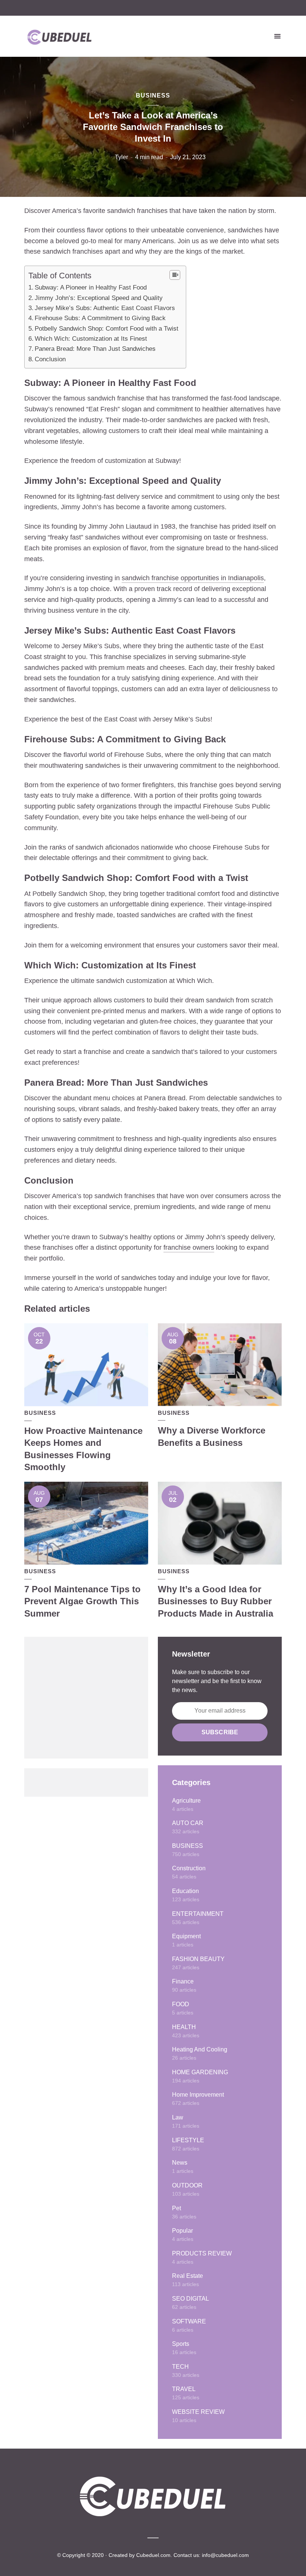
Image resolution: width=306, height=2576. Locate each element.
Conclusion (50, 359)
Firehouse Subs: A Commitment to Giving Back (100, 318)
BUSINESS (153, 95)
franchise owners (189, 1247)
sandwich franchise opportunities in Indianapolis (193, 578)
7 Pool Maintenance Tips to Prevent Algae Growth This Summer (82, 1601)
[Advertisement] (86, 1698)
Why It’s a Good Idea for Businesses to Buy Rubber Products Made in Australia (216, 1601)
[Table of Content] (175, 275)
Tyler (121, 157)
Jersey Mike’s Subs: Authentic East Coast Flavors (105, 308)
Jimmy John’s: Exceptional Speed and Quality (99, 298)
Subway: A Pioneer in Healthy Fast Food (91, 287)
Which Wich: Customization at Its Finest (91, 339)
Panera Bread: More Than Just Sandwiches (95, 349)
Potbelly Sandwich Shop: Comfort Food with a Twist (107, 329)
